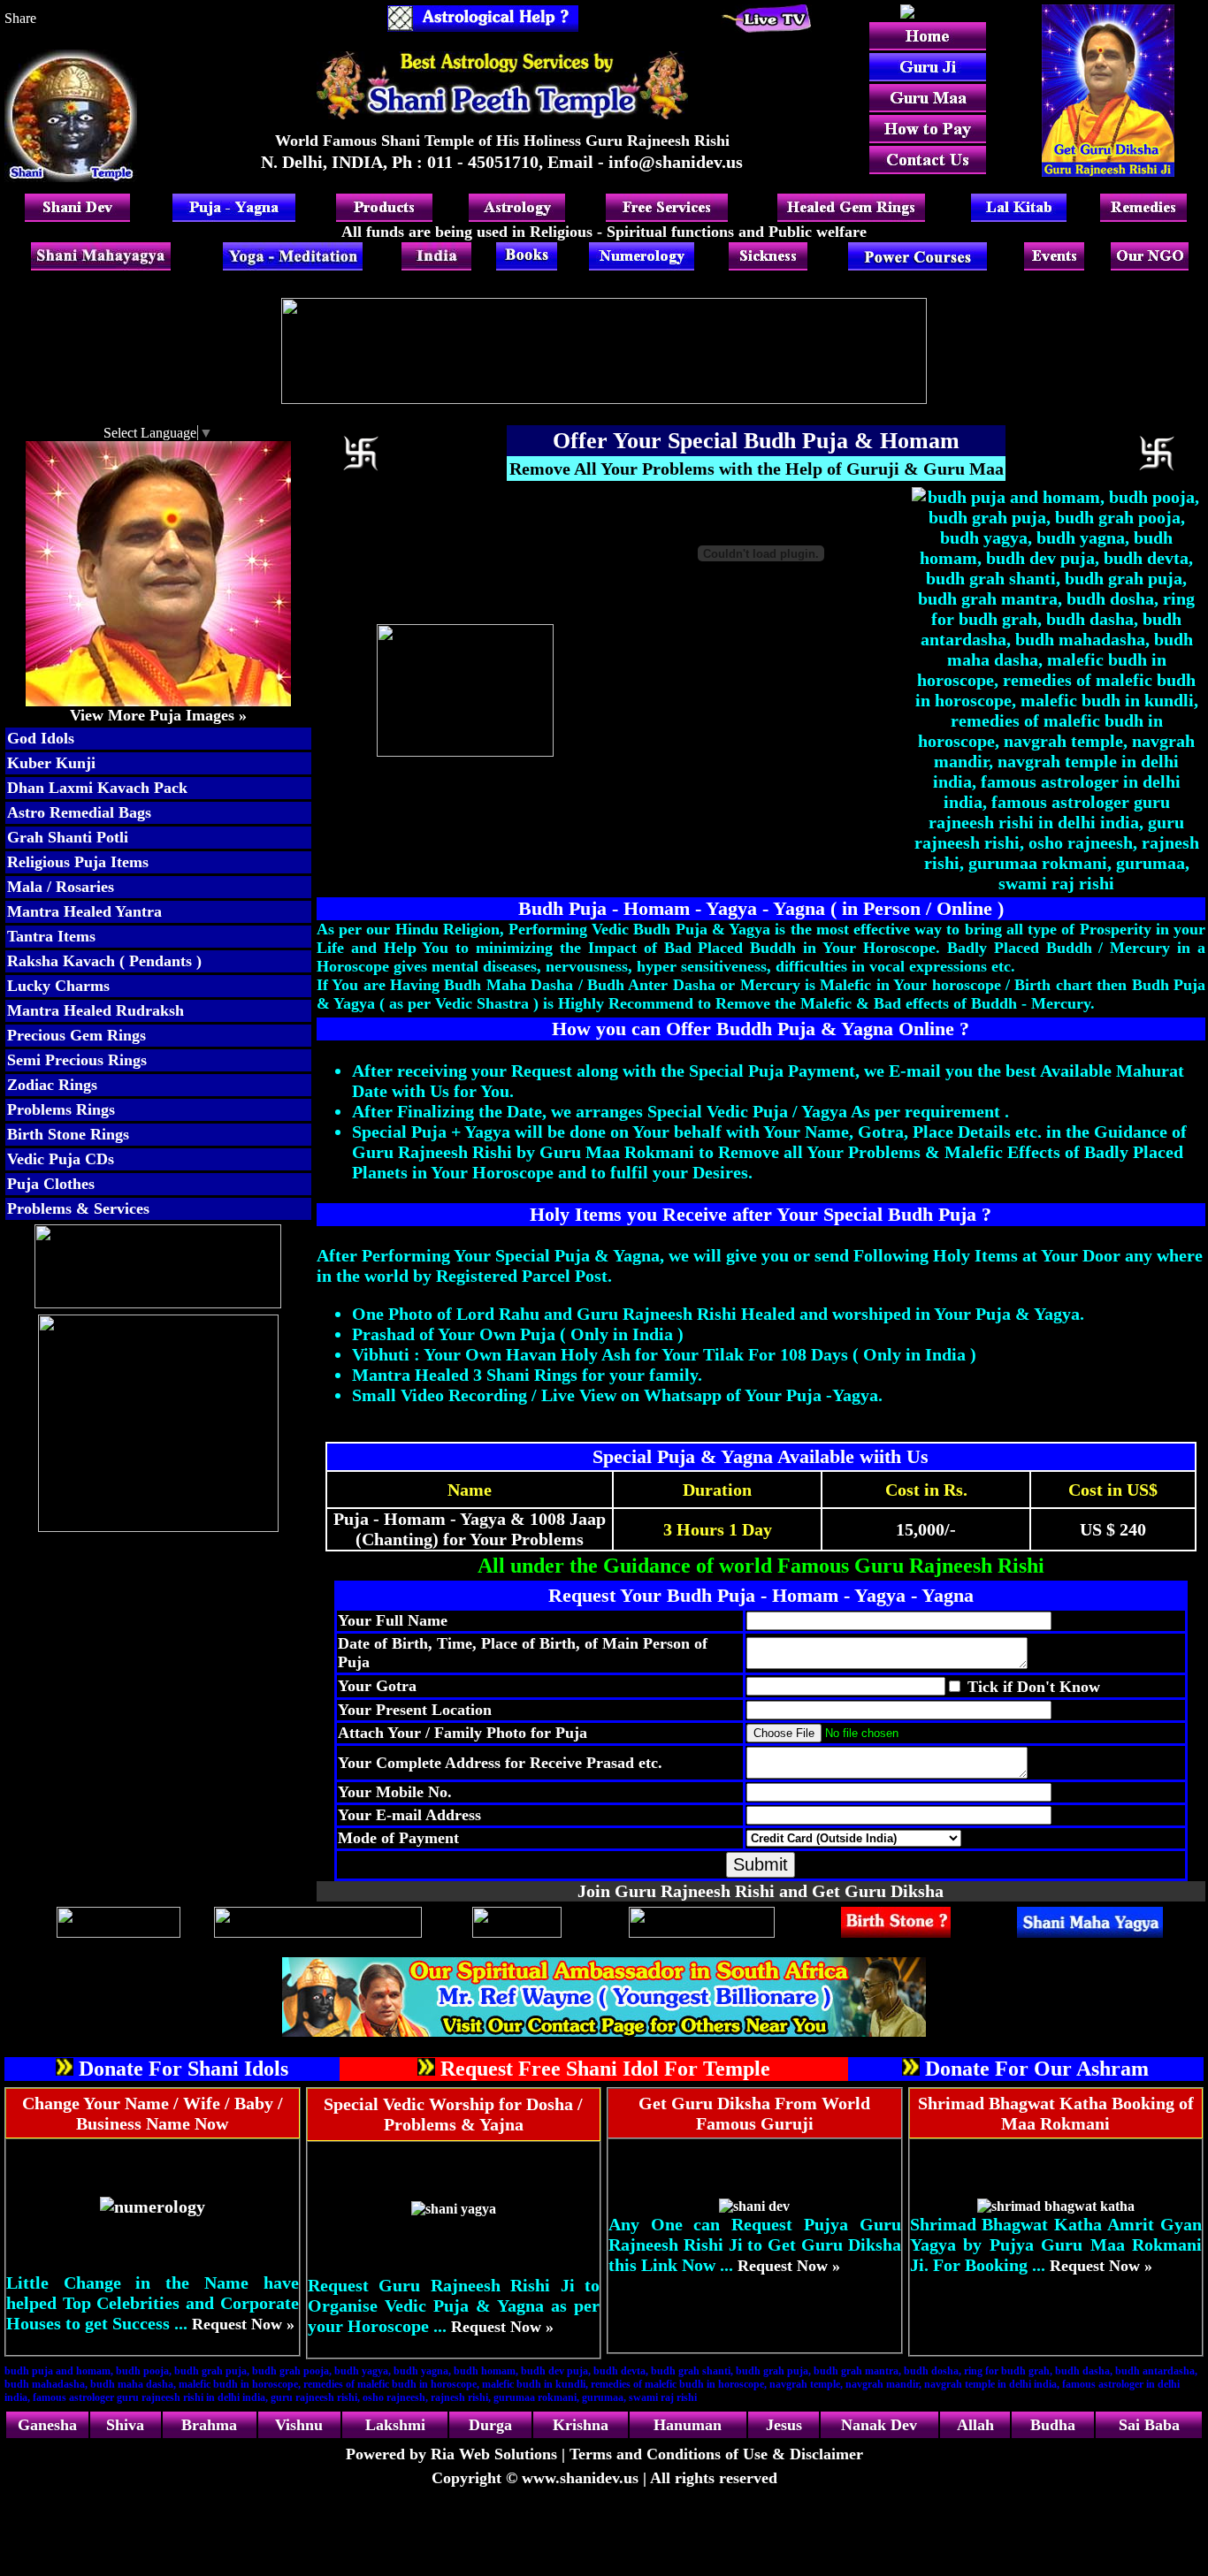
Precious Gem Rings (76, 1035)
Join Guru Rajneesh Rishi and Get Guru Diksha (761, 1891)
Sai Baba (1149, 2425)
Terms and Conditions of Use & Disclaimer (716, 2454)
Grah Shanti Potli (68, 837)
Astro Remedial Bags (79, 812)
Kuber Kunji (51, 763)
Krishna (581, 2425)
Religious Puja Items (78, 862)
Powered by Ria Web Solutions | (458, 2454)
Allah (975, 2425)
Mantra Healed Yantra (84, 911)
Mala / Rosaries (61, 887)
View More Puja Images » (158, 715)
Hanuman (688, 2425)
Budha (1053, 2425)
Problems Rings (61, 1109)
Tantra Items (51, 936)
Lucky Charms (58, 986)
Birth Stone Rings (68, 1134)
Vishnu (299, 2425)
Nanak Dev (879, 2425)
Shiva (125, 2425)
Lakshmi (395, 2425)
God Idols (41, 738)
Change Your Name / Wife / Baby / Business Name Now (153, 2113)
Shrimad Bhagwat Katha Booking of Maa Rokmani (1056, 2113)
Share (20, 18)
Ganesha (47, 2425)
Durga (490, 2425)
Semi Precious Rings (77, 1060)
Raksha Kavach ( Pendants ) (104, 961)
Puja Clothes (51, 1184)
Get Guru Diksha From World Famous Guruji (754, 2113)
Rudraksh (150, 1010)
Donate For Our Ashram (1037, 2069)
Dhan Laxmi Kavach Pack (97, 788)
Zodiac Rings (52, 1085)
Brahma (209, 2425)
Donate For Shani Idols (183, 2069)
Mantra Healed (59, 1010)
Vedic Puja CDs (61, 1159)
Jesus (784, 2425)
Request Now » (243, 2324)
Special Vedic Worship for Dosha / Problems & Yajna (453, 2114)
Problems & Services (78, 1208)
